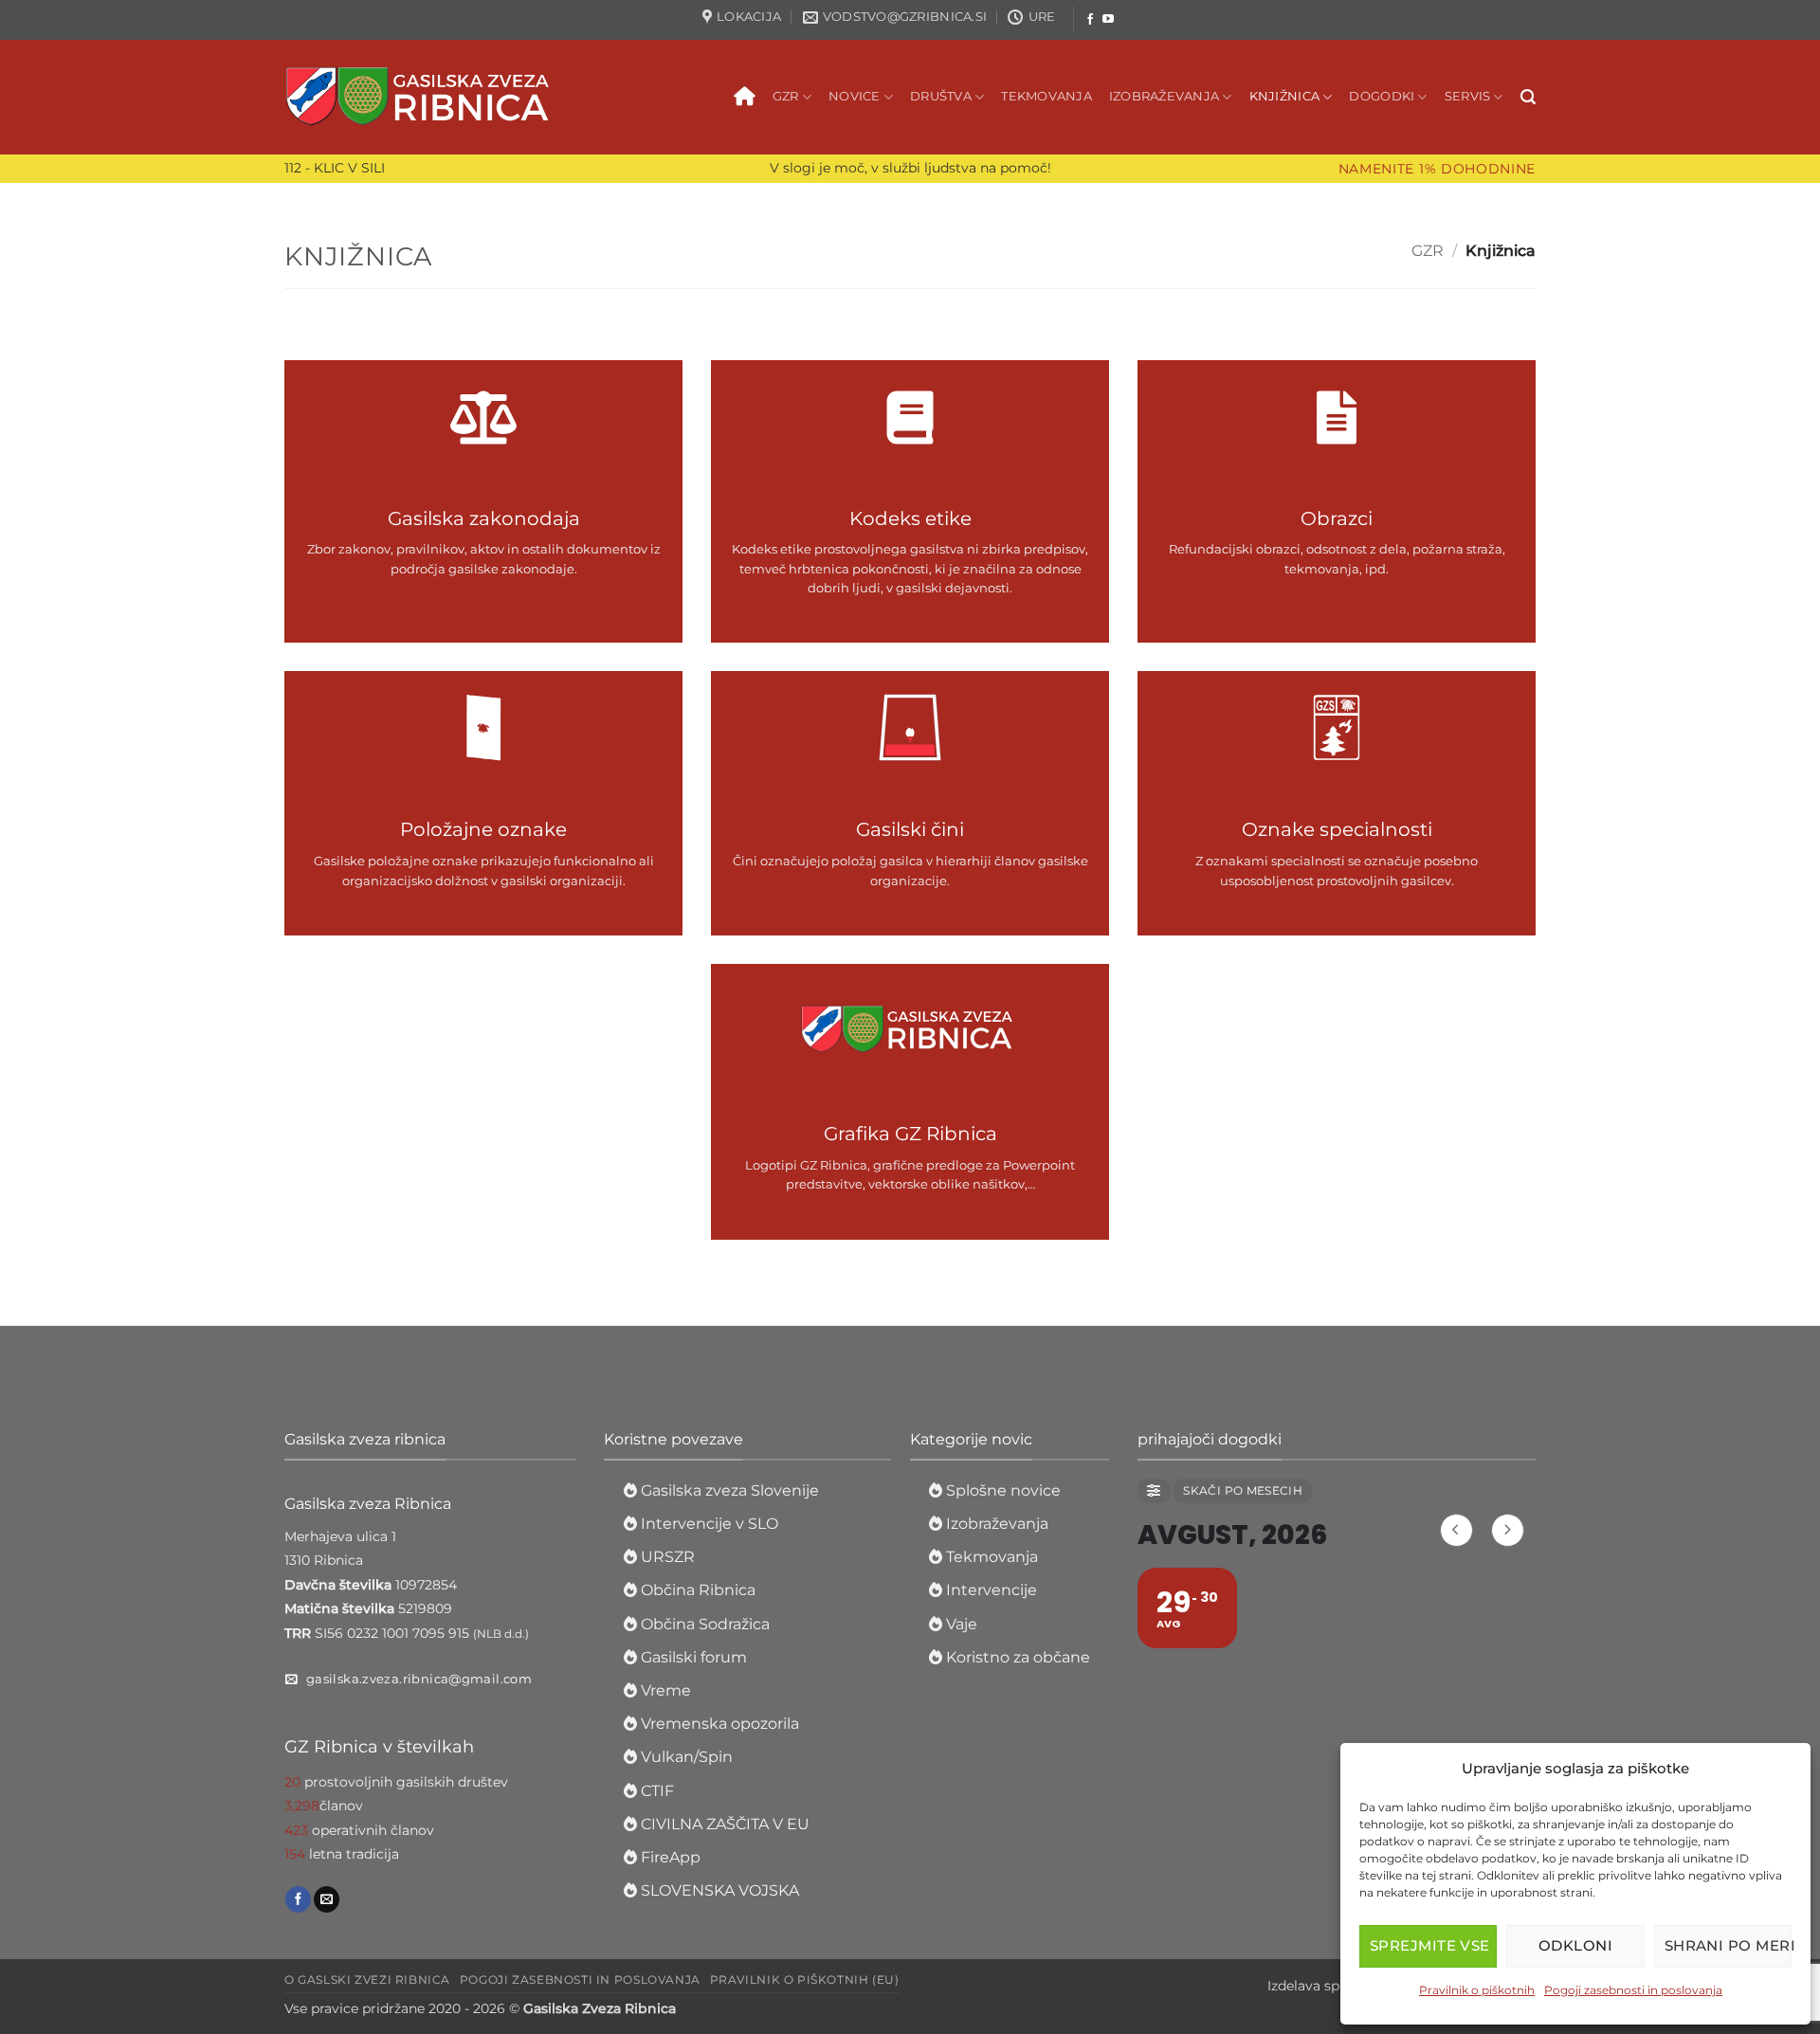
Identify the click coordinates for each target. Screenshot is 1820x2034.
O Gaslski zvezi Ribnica (367, 1980)
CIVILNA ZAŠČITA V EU (725, 1824)
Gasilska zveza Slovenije (730, 1490)
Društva (941, 96)
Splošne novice (1001, 1490)
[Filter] (1154, 1491)
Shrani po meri (1728, 1945)
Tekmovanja (1046, 96)
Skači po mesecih (1243, 1490)
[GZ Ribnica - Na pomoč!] (421, 97)
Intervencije (992, 1590)
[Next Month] (1508, 1530)
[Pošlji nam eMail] (327, 1899)
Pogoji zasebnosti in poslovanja (1633, 1990)
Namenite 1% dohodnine (1437, 169)
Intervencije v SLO (710, 1524)
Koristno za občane (1018, 1657)
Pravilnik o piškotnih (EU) (805, 1980)
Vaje (962, 1624)
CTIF (657, 1791)
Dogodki (1382, 96)
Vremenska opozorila (720, 1724)
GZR (786, 96)
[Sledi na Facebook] (1090, 20)
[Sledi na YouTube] (1108, 20)
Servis (1468, 96)
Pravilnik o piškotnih (1477, 1990)
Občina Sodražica (705, 1624)
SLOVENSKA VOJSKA (720, 1890)
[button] (1528, 97)
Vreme (666, 1690)
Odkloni (1575, 1945)
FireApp (671, 1857)
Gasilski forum (694, 1657)
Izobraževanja (1164, 96)
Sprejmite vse (1430, 1945)
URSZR (668, 1557)
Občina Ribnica (698, 1590)
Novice (855, 96)
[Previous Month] (1456, 1530)
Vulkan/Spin (687, 1757)
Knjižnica (1284, 96)
